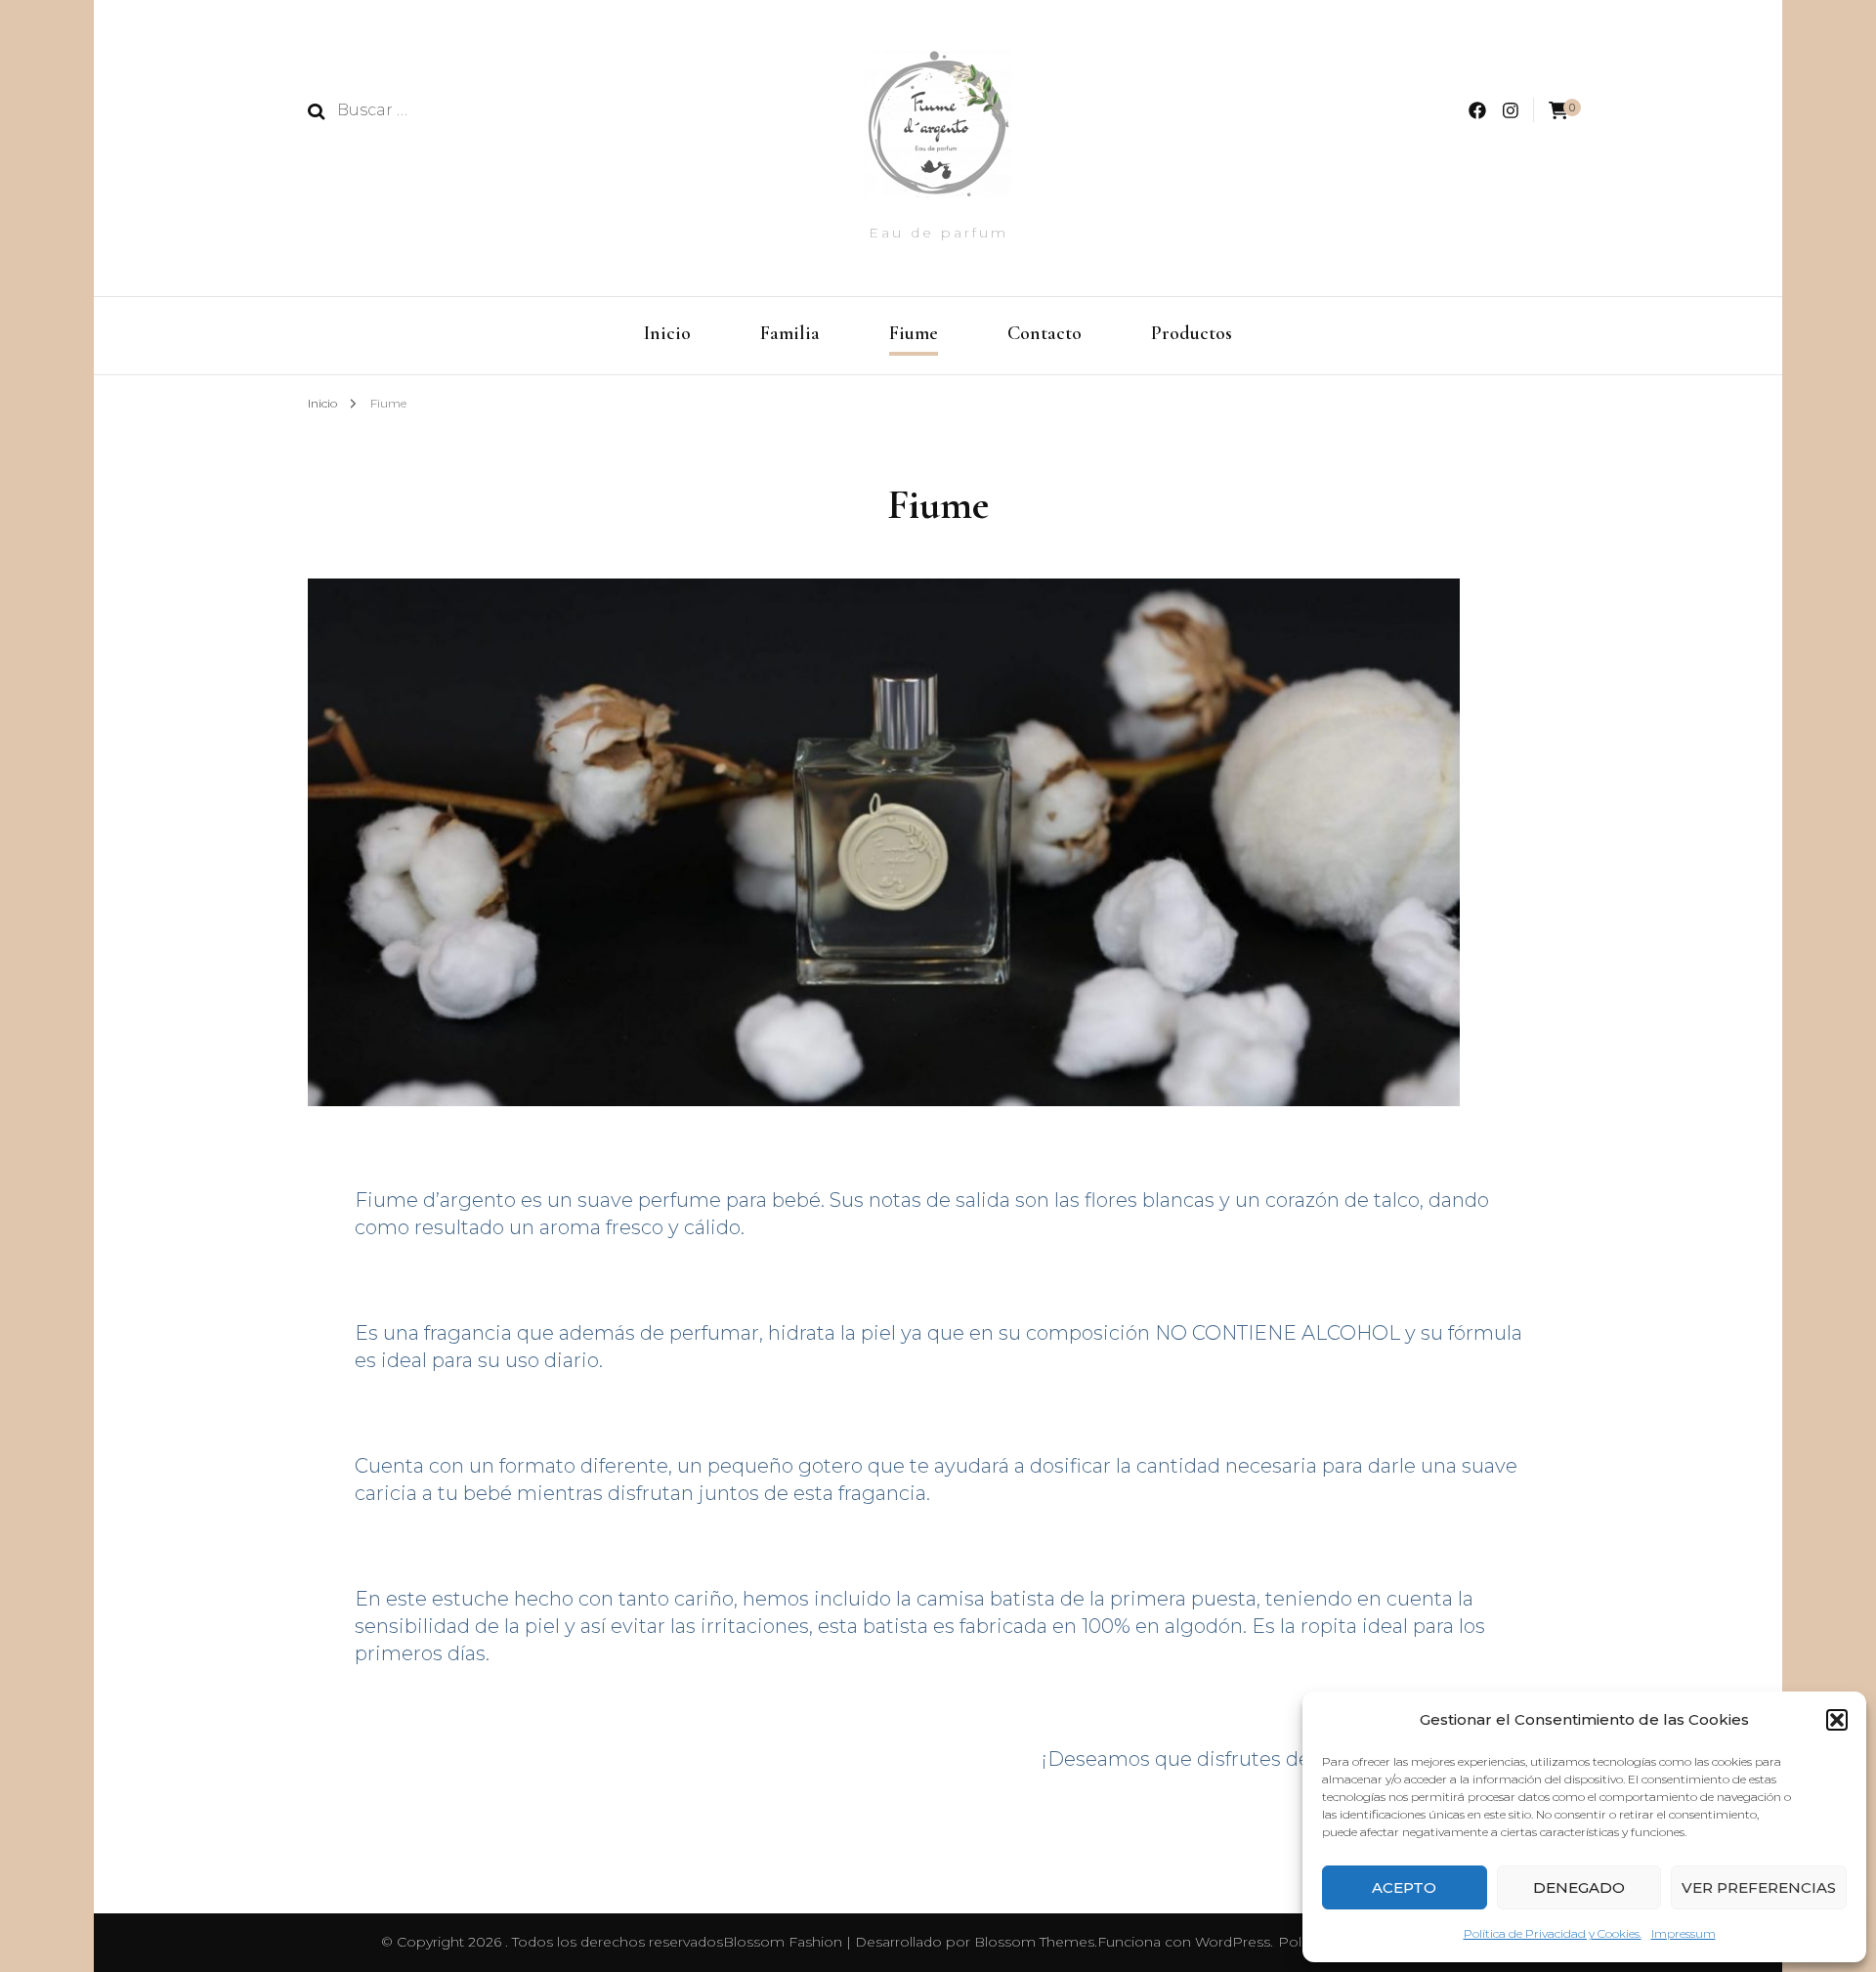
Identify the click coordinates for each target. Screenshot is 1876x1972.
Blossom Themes (1034, 1942)
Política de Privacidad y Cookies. (1553, 1933)
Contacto (1045, 333)
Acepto (1404, 1887)
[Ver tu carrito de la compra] (1558, 111)
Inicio (667, 333)
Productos (1192, 333)
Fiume (914, 333)
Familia (790, 333)
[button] (1837, 1720)
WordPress (1233, 1942)
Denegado (1579, 1887)
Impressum (1684, 1933)
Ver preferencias (1759, 1887)
